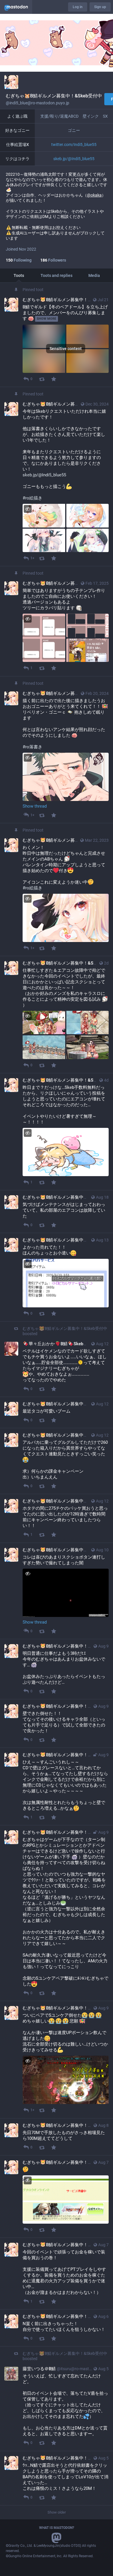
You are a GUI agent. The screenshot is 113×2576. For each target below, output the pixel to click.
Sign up (100, 7)
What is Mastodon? (57, 2528)
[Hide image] (28, 758)
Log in (78, 7)
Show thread (35, 806)
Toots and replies (57, 275)
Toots (19, 275)
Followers (53, 260)
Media (94, 275)
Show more (47, 319)
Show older (57, 2512)
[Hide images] (28, 509)
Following (19, 260)
